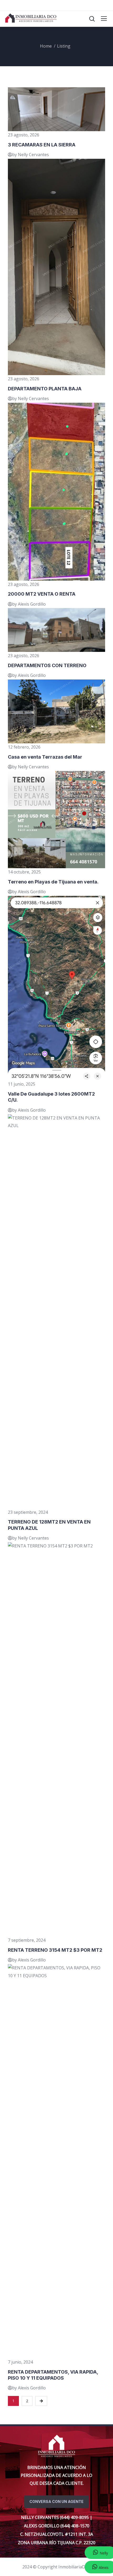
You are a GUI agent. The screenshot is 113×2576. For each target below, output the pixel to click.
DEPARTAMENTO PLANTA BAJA (45, 389)
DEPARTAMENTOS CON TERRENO (47, 665)
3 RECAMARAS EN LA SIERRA (42, 145)
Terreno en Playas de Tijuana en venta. (53, 882)
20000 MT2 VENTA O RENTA (42, 594)
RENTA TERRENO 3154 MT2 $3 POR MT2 (55, 1950)
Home (46, 46)
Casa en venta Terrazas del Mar (45, 757)
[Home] (56, 2446)
